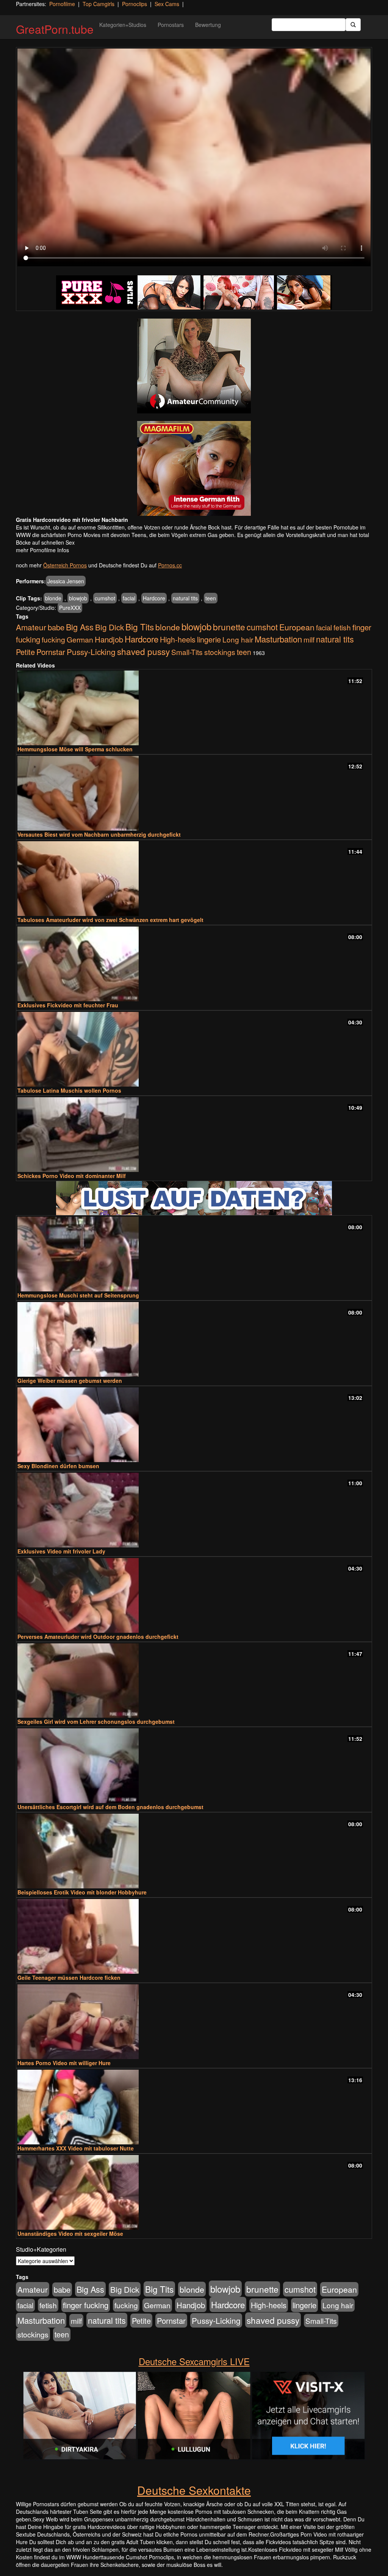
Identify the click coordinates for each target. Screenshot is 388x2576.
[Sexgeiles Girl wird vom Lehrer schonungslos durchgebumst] (194, 1681)
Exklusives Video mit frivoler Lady (61, 1551)
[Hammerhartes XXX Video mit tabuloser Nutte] (194, 2107)
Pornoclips (135, 4)
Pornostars (171, 25)
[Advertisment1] (194, 366)
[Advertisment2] (194, 468)
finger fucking (86, 2305)
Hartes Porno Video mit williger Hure (64, 2063)
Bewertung (208, 25)
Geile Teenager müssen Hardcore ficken (69, 1978)
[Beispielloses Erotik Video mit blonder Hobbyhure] (194, 1851)
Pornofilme (62, 4)
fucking (53, 639)
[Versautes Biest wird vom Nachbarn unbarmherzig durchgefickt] (194, 793)
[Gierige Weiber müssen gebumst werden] (194, 1339)
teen (211, 598)
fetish (342, 627)
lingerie (209, 639)
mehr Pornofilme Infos (42, 550)
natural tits (185, 598)
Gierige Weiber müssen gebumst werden (70, 1381)
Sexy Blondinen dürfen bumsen (58, 1466)
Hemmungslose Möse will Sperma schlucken (75, 749)
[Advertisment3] (194, 1198)
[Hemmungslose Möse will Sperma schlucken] (194, 708)
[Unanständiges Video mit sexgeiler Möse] (194, 2192)
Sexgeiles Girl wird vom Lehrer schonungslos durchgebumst (96, 1722)
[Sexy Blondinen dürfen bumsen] (194, 1425)
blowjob (78, 598)
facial (129, 598)
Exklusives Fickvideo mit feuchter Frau (68, 1005)
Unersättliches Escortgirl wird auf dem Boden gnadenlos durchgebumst (110, 1807)
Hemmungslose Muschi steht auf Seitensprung (78, 1295)
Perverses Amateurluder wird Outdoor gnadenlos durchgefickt (98, 1637)
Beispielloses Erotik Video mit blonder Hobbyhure (82, 1892)
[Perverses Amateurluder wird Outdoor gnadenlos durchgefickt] (194, 1595)
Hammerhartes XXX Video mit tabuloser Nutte (76, 2148)
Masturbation (278, 639)
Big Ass (80, 627)
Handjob (109, 639)
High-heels (178, 639)
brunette (229, 627)
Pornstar (51, 652)
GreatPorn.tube (55, 29)
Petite (25, 652)
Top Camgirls (99, 4)
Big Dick (110, 627)
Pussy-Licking (91, 652)
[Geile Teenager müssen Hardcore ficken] (194, 1936)
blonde (53, 598)
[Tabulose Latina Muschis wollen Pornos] (194, 1049)
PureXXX (70, 608)
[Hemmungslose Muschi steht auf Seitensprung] (194, 1254)
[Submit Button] (353, 25)
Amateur (31, 627)
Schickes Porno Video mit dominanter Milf (72, 1176)
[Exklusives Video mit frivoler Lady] (194, 1510)
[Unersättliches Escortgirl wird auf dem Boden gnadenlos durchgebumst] (194, 1766)
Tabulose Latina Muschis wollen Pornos (69, 1090)
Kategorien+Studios (123, 25)
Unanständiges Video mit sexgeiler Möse (70, 2234)
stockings (220, 652)
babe (56, 627)
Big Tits (140, 627)
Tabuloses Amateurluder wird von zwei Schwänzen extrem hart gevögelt (110, 920)
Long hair (238, 639)
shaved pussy (143, 651)
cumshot (105, 598)
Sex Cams (167, 4)
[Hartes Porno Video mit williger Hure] (194, 2022)
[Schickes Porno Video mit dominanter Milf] (194, 1135)
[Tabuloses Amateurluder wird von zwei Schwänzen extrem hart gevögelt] (194, 879)
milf (309, 639)
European (297, 627)
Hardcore (154, 598)
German (80, 639)
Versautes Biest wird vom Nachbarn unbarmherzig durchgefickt (99, 834)
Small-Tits (187, 652)
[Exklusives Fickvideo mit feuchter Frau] (194, 964)
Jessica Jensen (66, 581)
